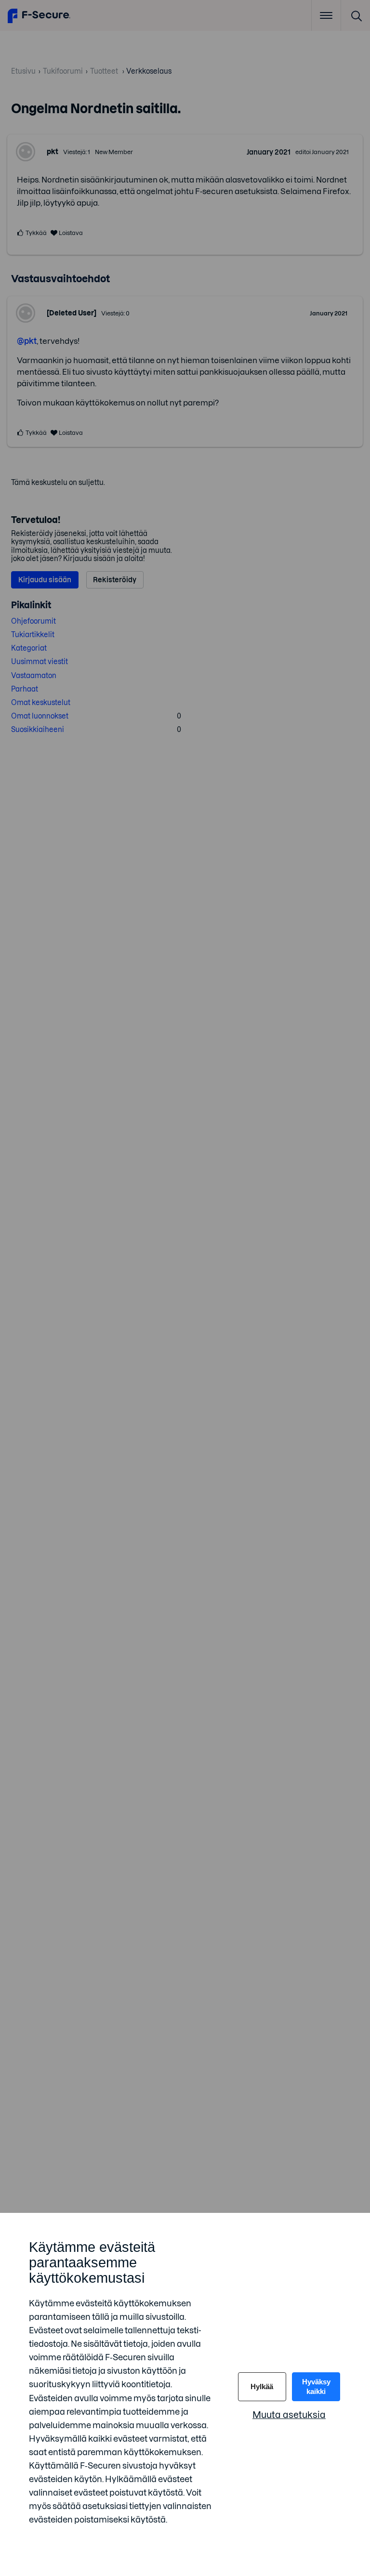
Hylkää (262, 2386)
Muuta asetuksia (289, 2415)
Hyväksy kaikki (316, 2386)
